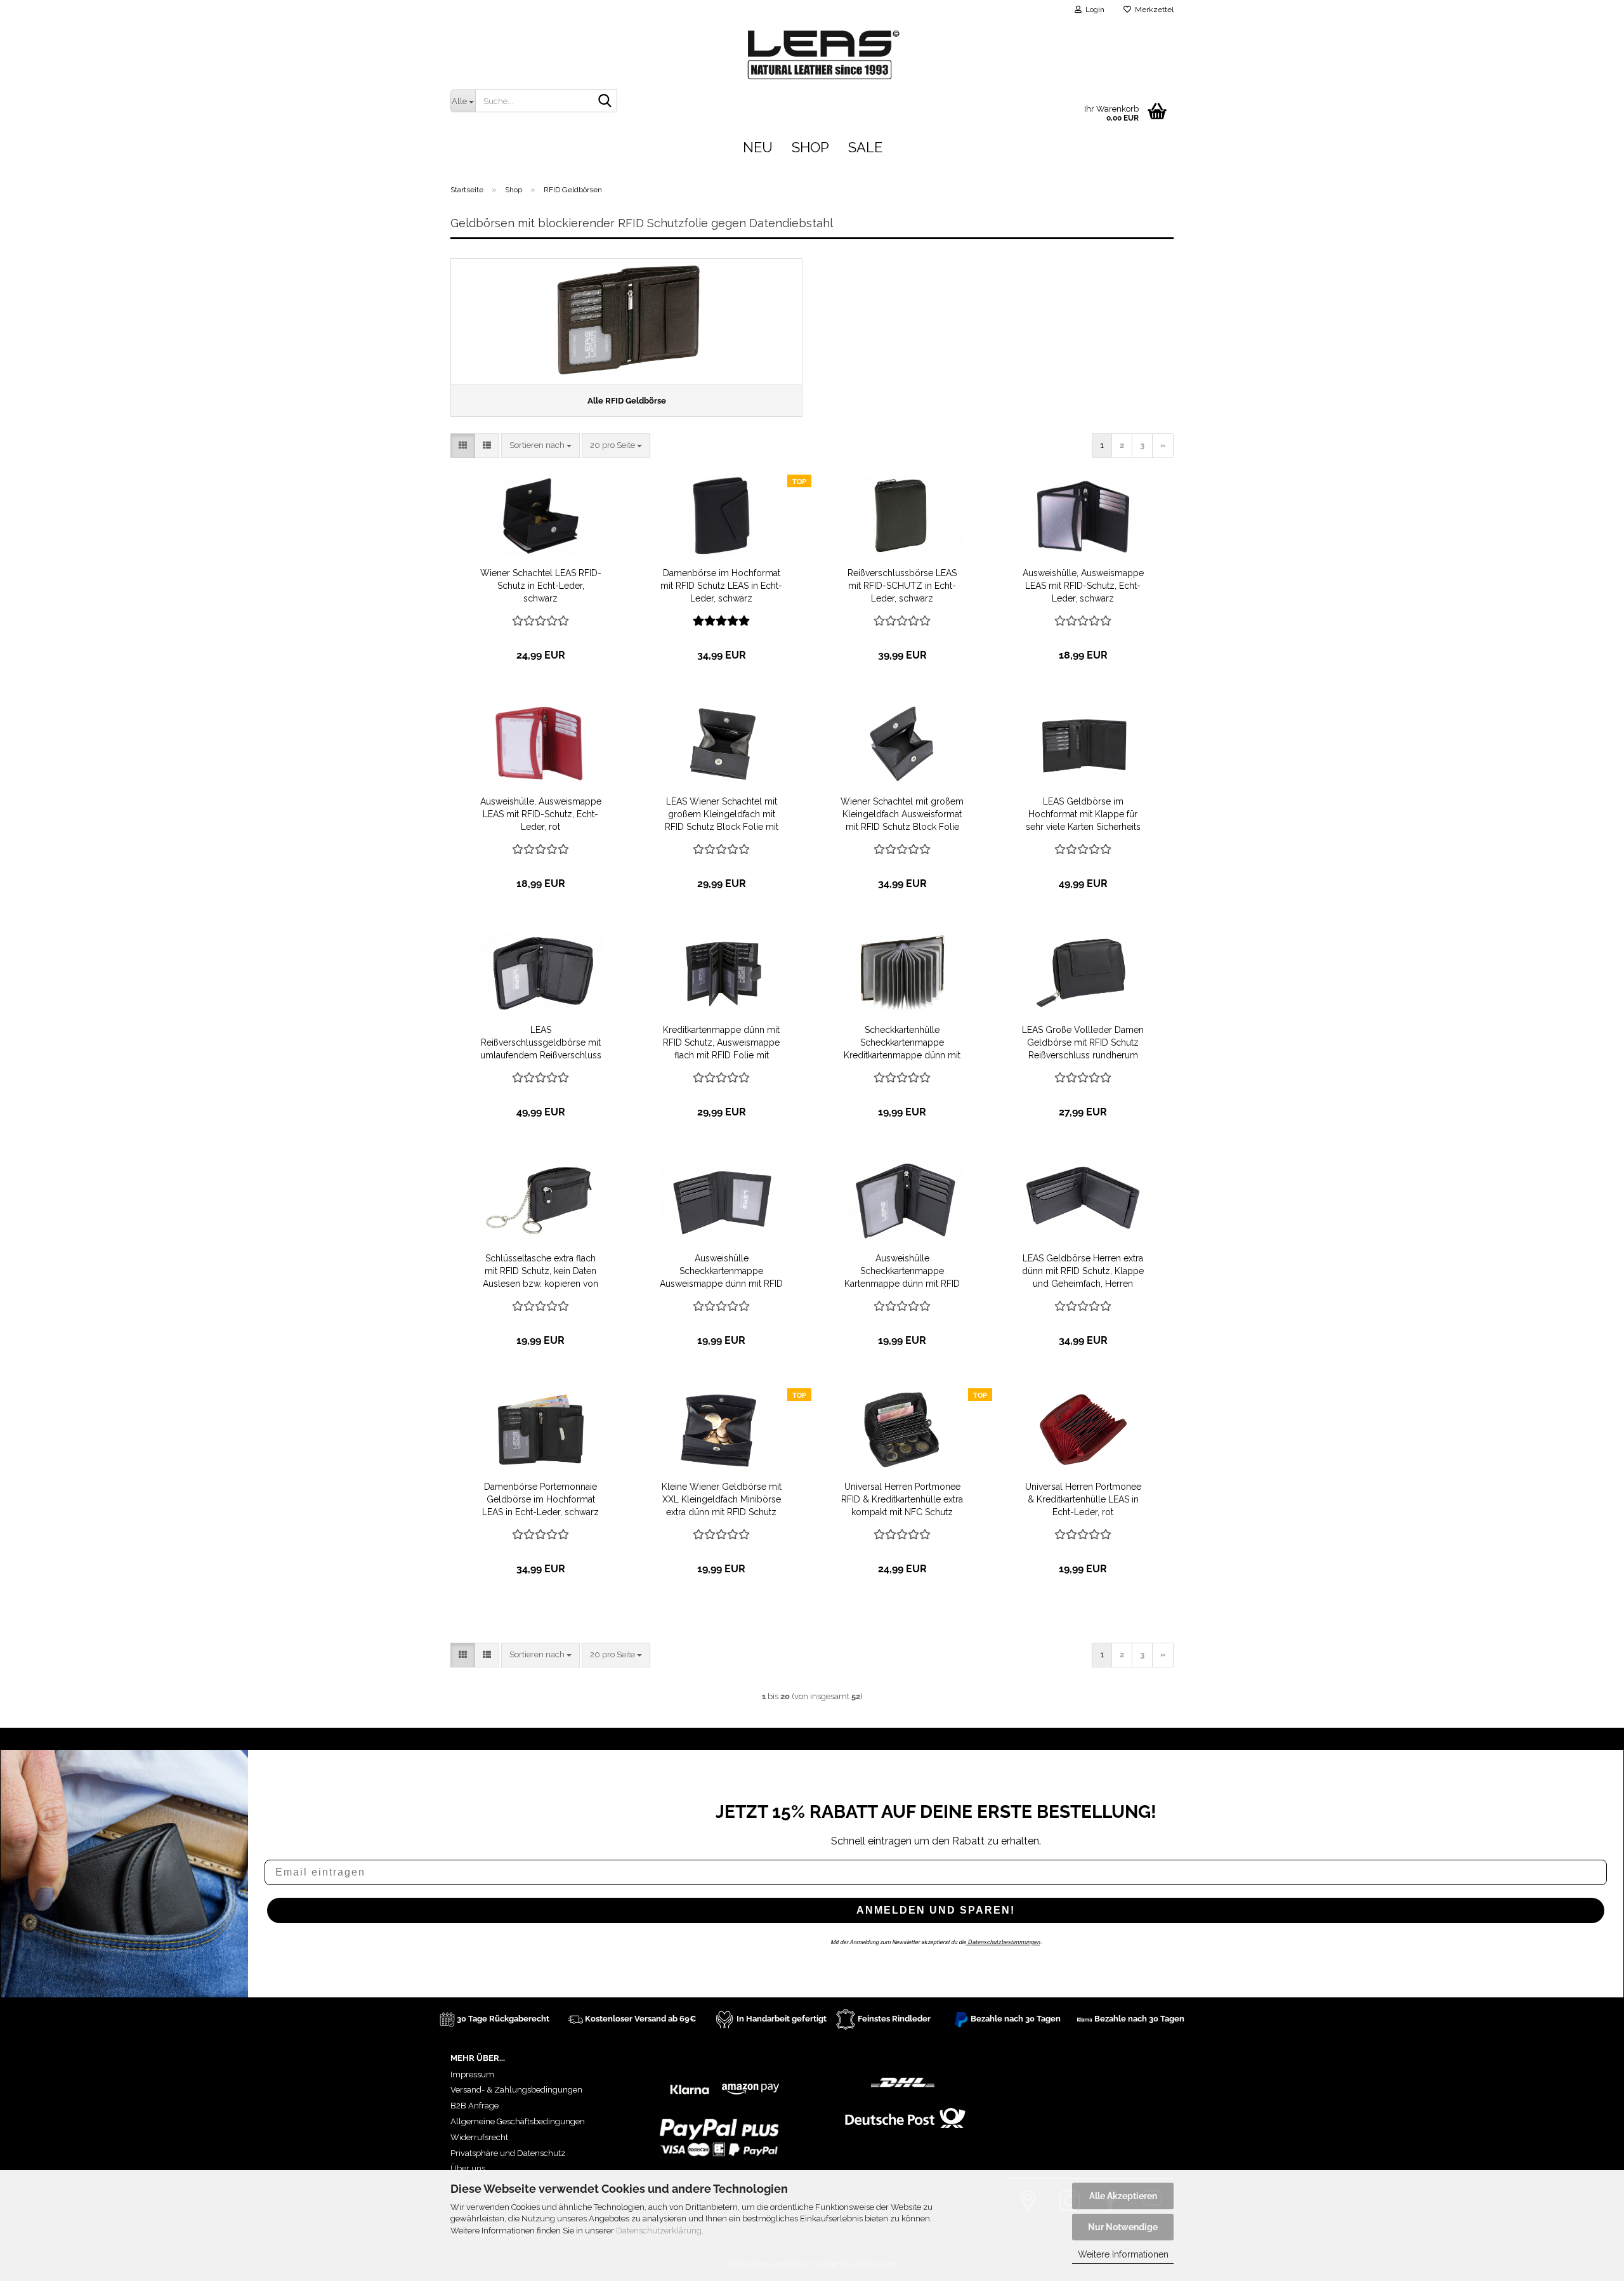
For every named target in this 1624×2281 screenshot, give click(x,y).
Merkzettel (1152, 10)
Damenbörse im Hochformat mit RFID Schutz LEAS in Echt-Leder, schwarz (721, 586)
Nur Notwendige (1123, 2227)
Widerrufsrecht (479, 2137)
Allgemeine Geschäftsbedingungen (518, 2121)
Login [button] (1093, 10)
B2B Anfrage (475, 2106)
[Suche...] (605, 102)
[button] (463, 446)
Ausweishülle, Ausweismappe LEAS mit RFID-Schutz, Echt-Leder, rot (541, 814)
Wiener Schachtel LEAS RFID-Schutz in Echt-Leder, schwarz (541, 586)
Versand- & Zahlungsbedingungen (516, 2090)
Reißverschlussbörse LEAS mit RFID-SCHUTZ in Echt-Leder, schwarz (902, 586)
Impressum (472, 2074)
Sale (865, 147)
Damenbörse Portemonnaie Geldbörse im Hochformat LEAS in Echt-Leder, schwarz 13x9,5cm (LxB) (540, 1500)
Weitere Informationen (1123, 2254)
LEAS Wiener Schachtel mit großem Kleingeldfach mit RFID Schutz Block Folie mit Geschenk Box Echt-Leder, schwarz (722, 815)
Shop (810, 147)
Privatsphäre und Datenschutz (508, 2153)
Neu (758, 147)
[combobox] (540, 446)
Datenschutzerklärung (659, 2231)
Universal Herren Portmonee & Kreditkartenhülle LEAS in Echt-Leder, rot (1083, 1499)
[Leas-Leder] (1108, 52)
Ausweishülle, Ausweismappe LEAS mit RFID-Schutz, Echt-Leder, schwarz (1083, 586)
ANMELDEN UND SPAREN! (936, 1910)
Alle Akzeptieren (1123, 2196)
